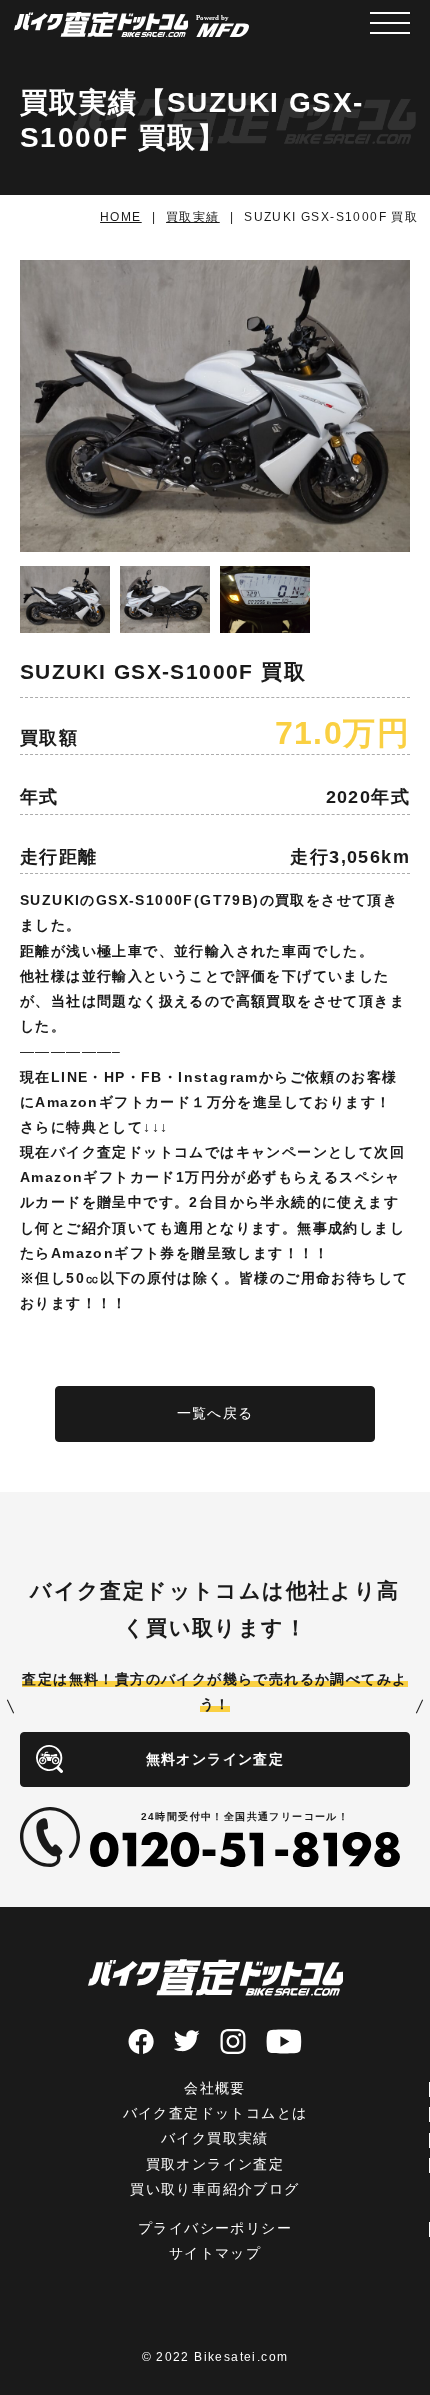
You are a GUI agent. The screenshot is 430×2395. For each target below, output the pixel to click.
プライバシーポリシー (215, 2228)
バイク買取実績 (215, 2138)
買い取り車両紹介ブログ (214, 2189)
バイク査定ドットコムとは (215, 2113)
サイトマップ (215, 2253)
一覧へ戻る (215, 1413)
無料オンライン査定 (215, 1759)
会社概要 (215, 2088)
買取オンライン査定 (215, 2164)
